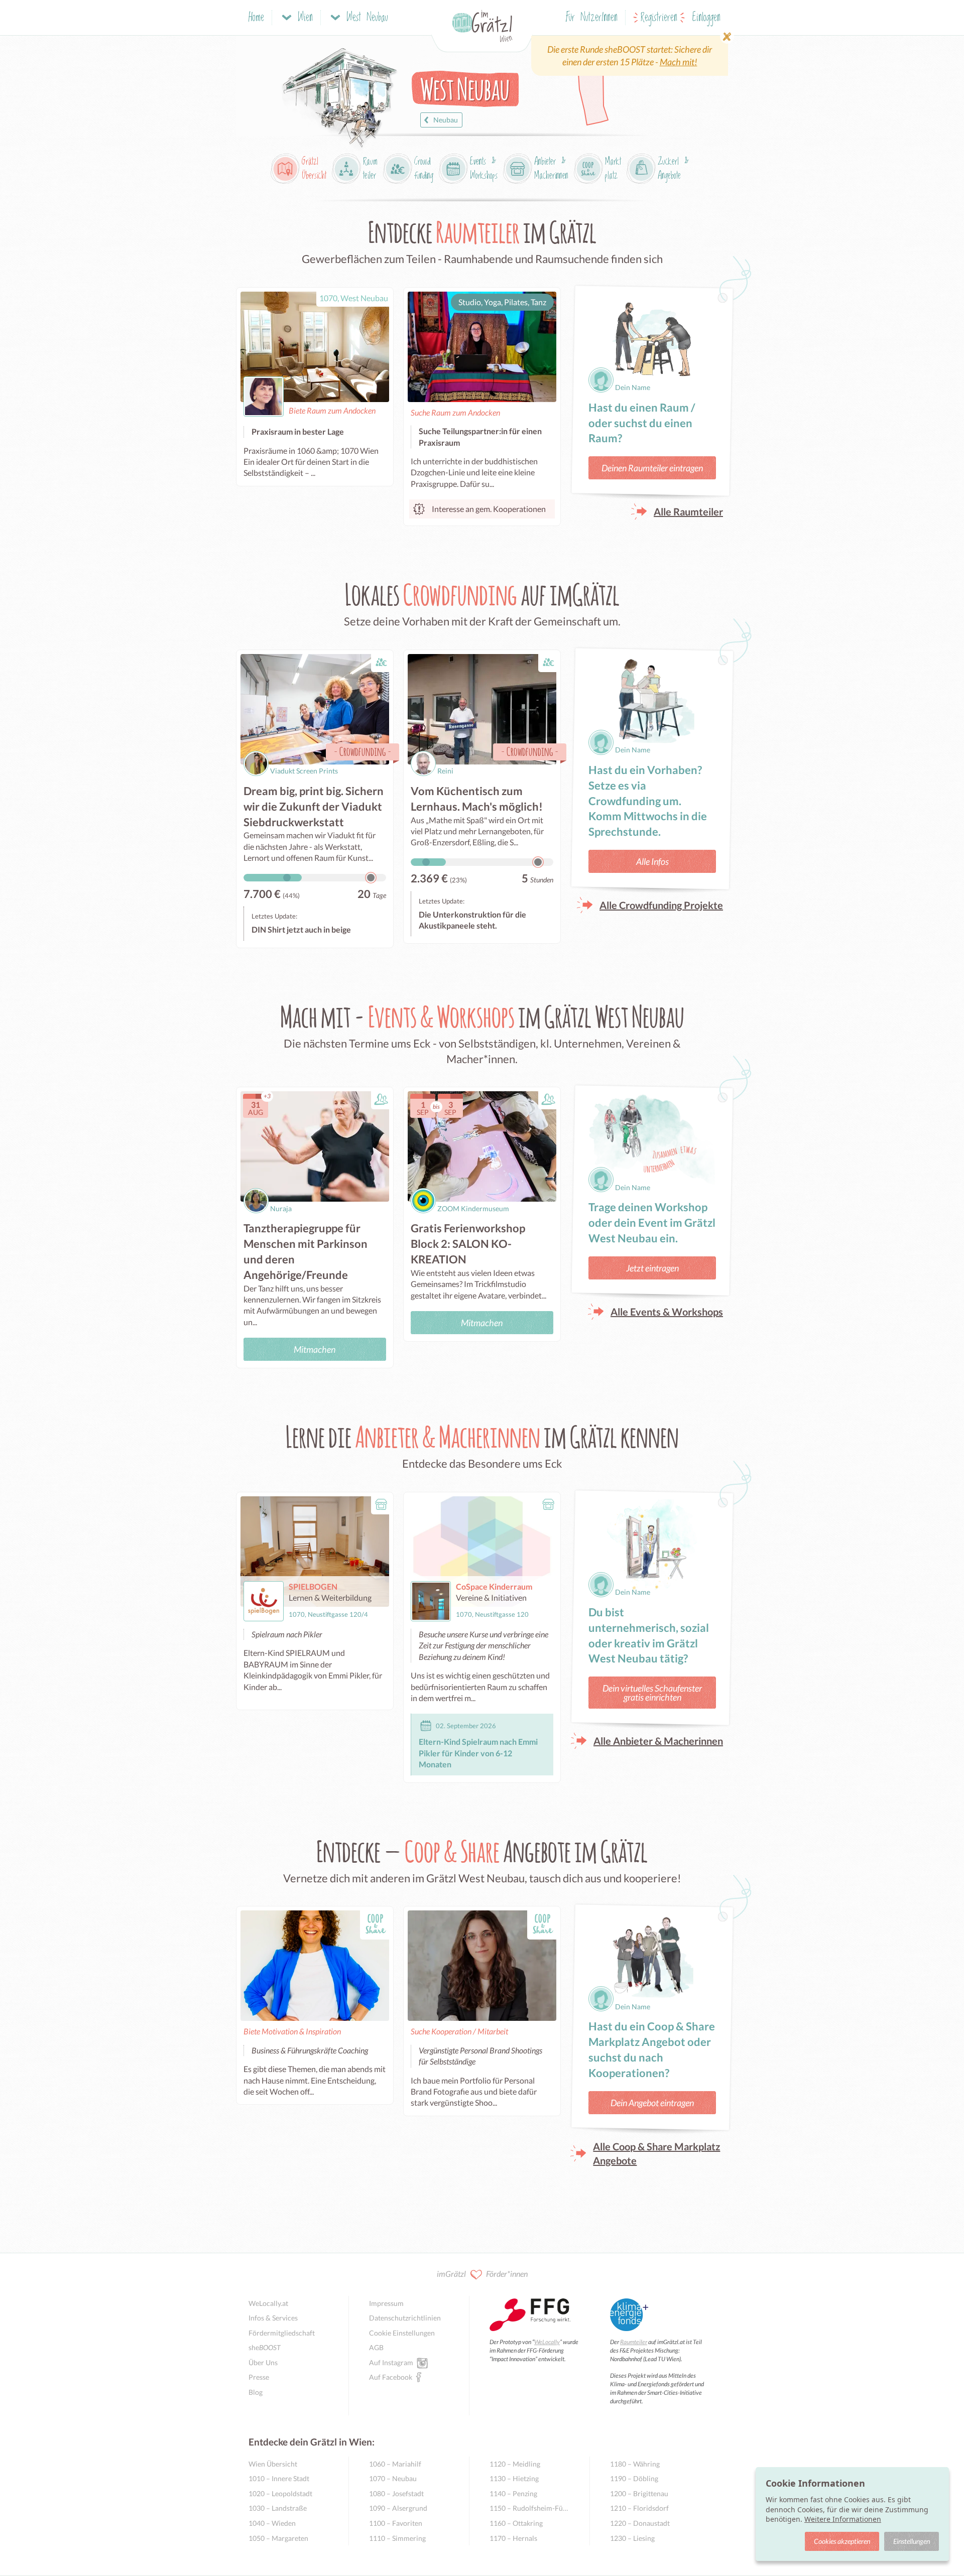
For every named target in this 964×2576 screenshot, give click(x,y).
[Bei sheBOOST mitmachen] (630, 56)
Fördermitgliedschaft (282, 2333)
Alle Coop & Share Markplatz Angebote (656, 2153)
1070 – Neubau (393, 2478)
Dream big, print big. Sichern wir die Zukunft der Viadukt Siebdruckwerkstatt (314, 806)
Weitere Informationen (843, 2519)
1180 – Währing (635, 2464)
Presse (259, 2377)
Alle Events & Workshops (667, 1312)
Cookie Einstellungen (402, 2333)
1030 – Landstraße (278, 2508)
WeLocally (547, 2342)
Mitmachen (315, 1349)
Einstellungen (912, 2541)
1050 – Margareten (278, 2538)
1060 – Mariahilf (395, 2464)
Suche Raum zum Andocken (455, 412)
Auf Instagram (391, 2362)
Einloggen (706, 18)
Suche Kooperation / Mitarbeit (459, 2031)
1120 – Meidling (515, 2464)
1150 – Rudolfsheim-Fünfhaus (529, 2508)
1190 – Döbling (634, 2478)
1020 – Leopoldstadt (280, 2493)
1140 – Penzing (513, 2493)
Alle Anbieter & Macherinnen (658, 1741)
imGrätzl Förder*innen (482, 2274)
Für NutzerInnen (592, 18)
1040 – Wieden (272, 2523)
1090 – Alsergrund (398, 2508)
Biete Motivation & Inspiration (292, 2031)
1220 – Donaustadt (640, 2523)
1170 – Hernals (513, 2538)
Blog (256, 2392)
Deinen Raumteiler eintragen (652, 468)
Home (256, 18)
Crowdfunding (363, 751)
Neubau (446, 120)
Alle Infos (652, 861)
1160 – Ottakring (516, 2523)
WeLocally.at (268, 2303)
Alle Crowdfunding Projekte (661, 905)
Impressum (386, 2303)
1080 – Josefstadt (396, 2493)
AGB (376, 2347)
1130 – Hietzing (514, 2478)
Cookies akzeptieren (842, 2541)
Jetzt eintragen (652, 1268)
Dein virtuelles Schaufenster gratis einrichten (652, 1693)
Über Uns (263, 2362)
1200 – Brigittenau (639, 2493)
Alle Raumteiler (688, 511)
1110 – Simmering (397, 2538)
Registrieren (659, 18)
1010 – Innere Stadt (279, 2478)
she (265, 2347)
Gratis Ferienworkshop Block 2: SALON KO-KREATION (468, 1244)
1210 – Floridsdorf (639, 2508)
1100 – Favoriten (396, 2523)
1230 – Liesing (632, 2538)
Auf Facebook (391, 2377)
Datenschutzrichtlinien (405, 2318)
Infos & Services (273, 2318)
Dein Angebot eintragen (652, 2103)
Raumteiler (634, 2342)
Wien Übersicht (273, 2464)
